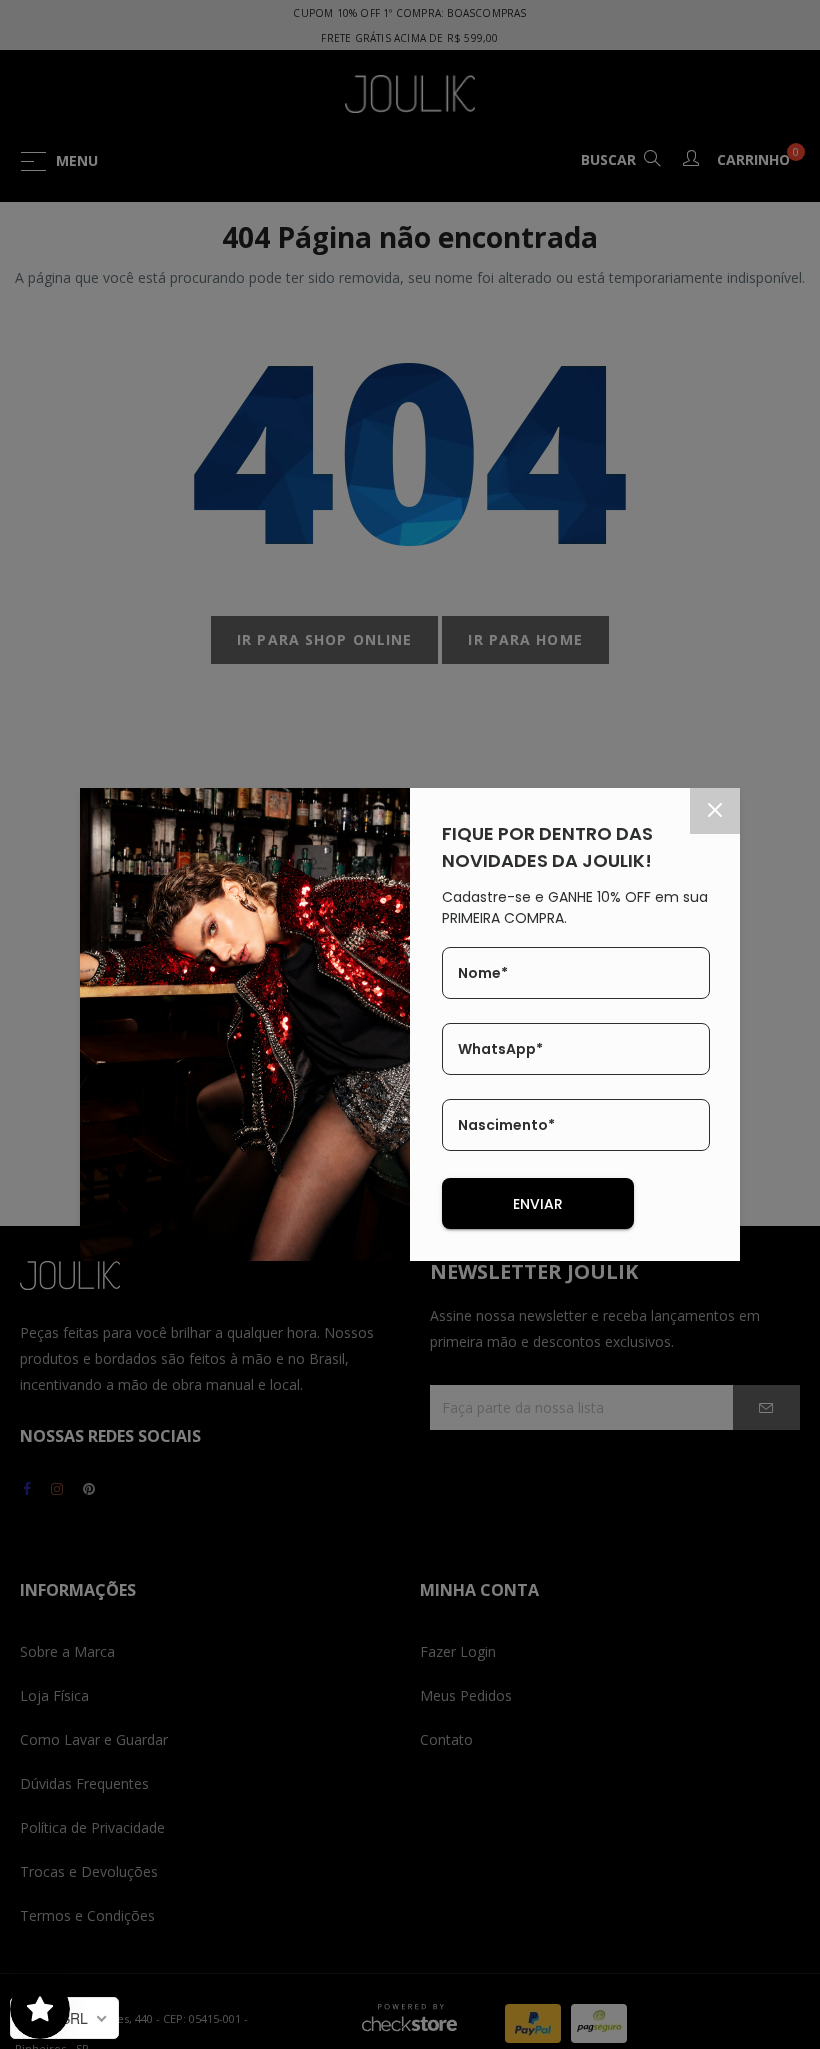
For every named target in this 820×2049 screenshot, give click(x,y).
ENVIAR (538, 1204)
